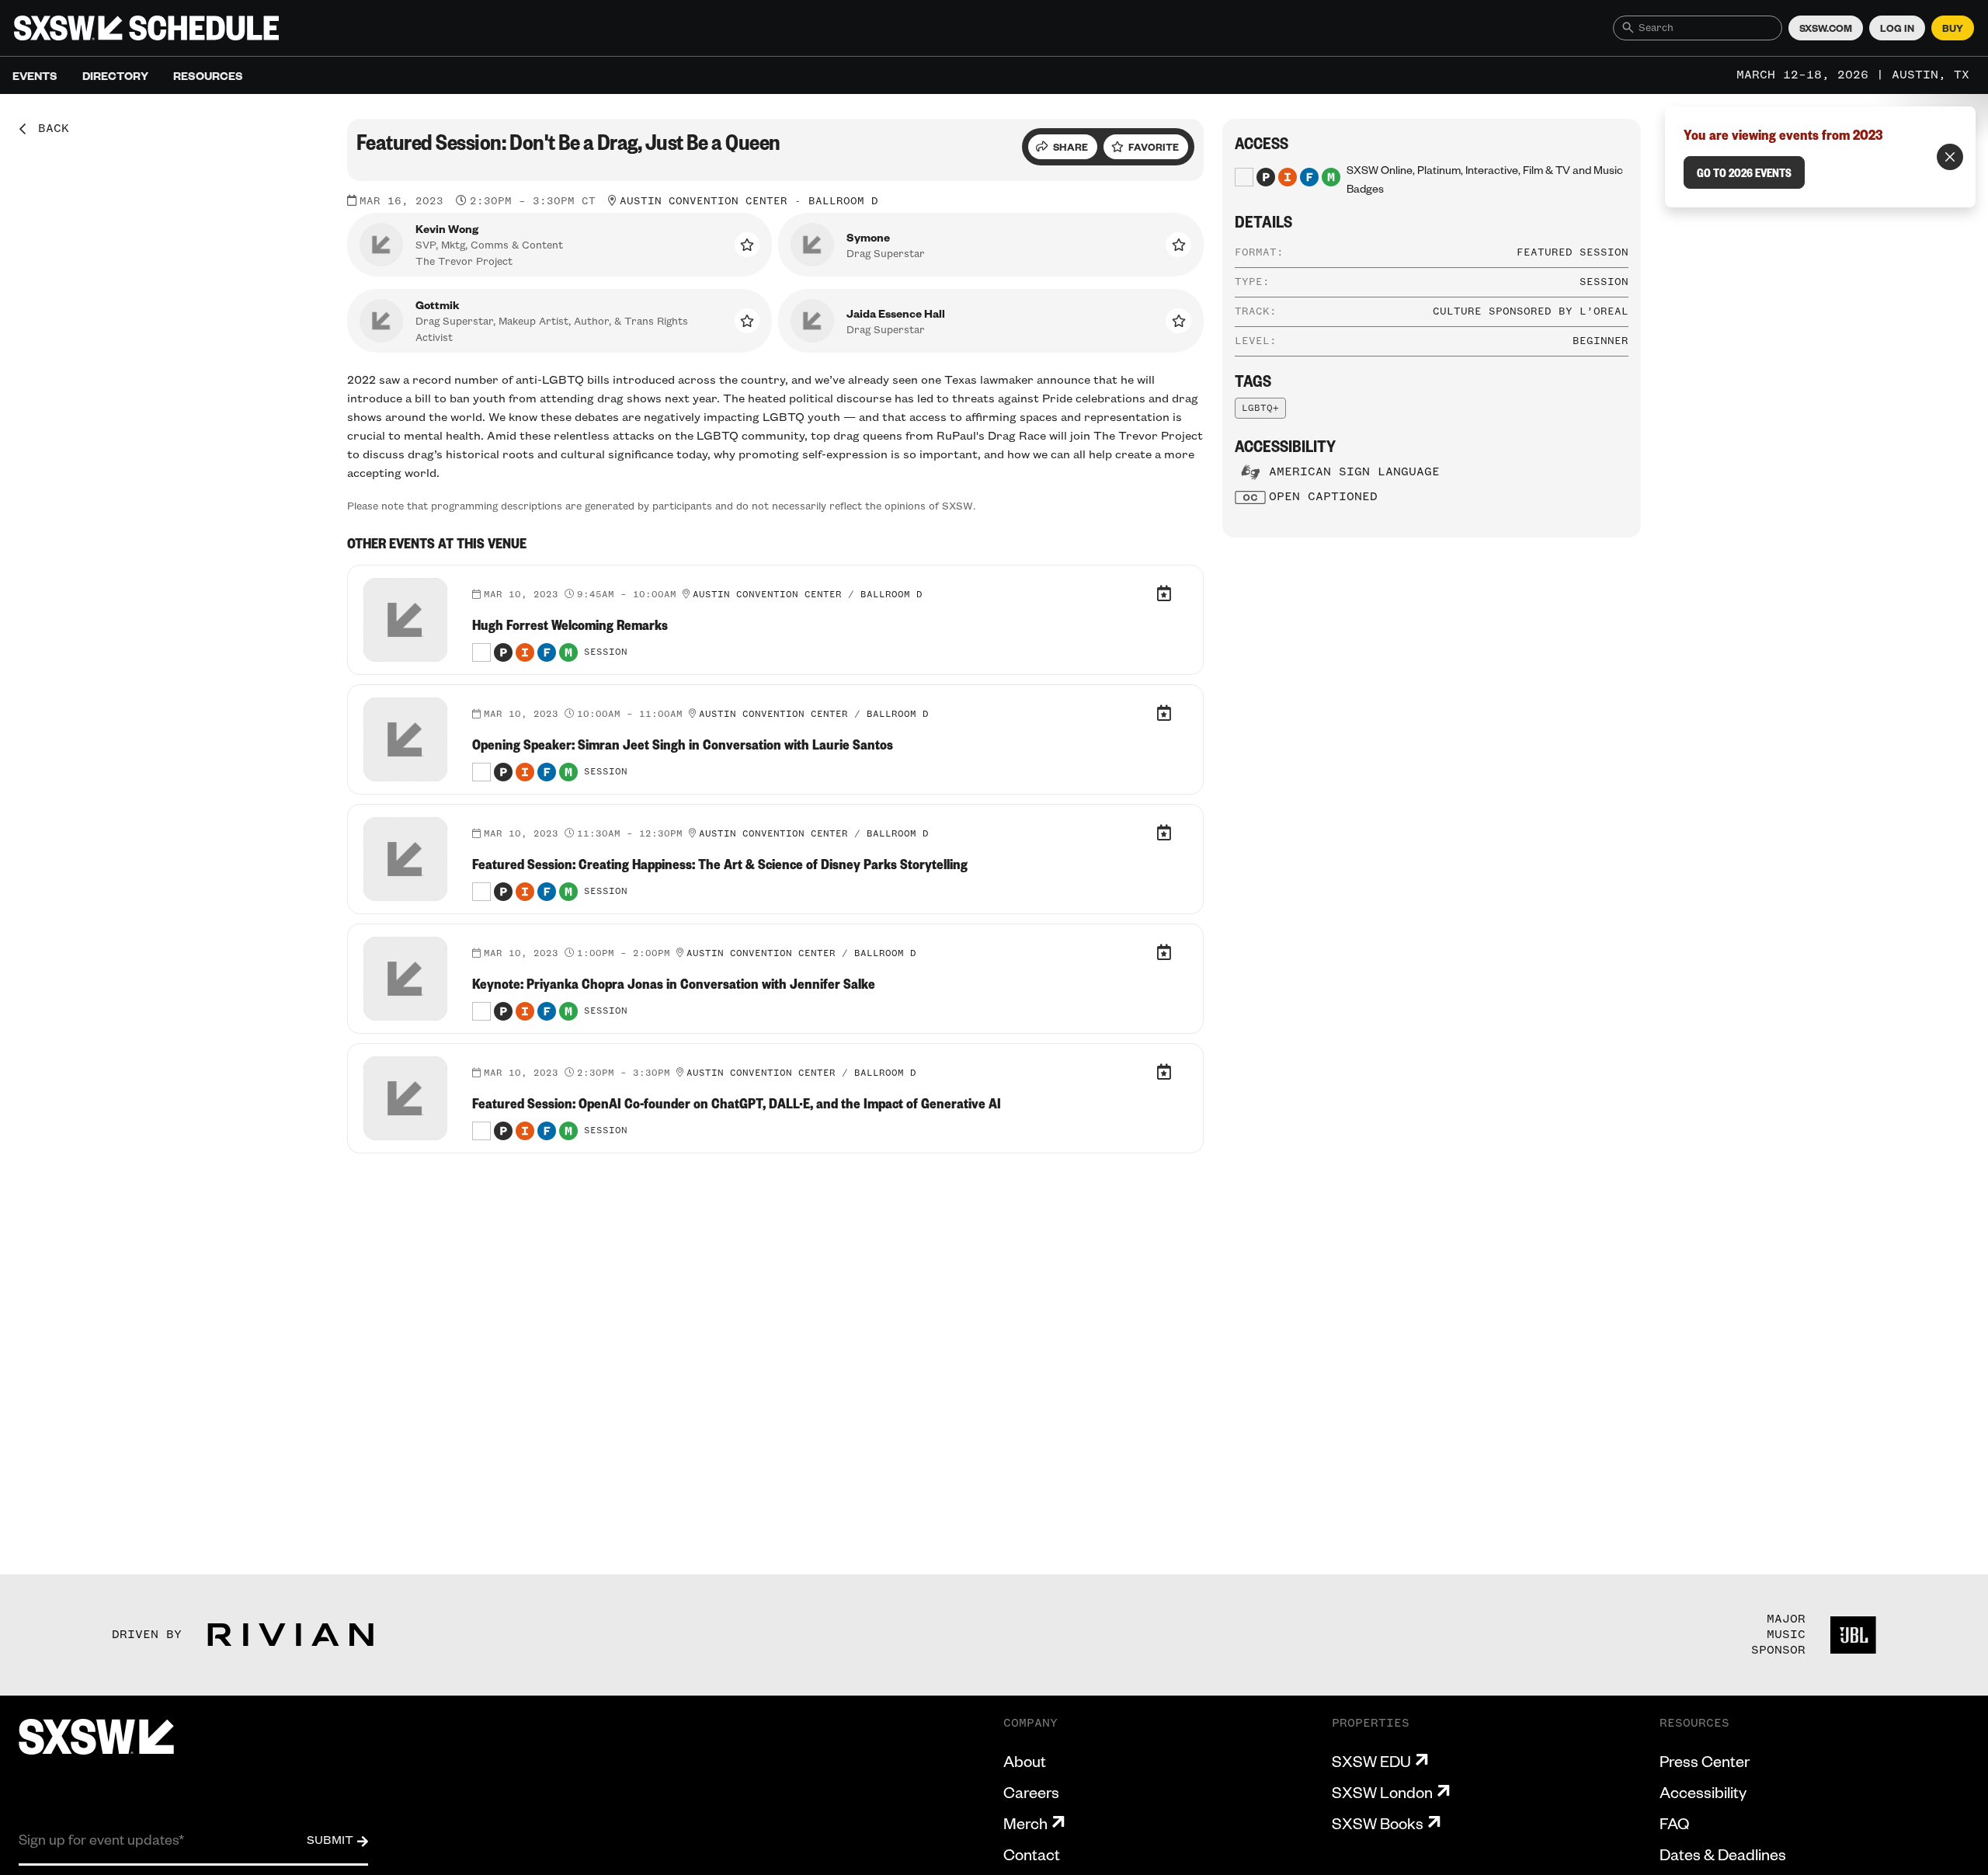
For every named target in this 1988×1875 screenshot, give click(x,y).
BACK (48, 129)
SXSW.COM (1826, 28)
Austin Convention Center (704, 201)
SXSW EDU (1371, 1761)
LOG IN (1897, 28)
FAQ (1674, 1823)
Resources (208, 75)
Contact (1032, 1854)
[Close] (1950, 157)
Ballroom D (843, 201)
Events (35, 75)
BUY (1953, 28)
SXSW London (1382, 1792)
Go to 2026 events (1744, 172)
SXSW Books (1378, 1823)
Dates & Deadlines (1723, 1854)
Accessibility (1703, 1792)
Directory (115, 75)
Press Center (1705, 1761)
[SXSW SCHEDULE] (146, 28)
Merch (1025, 1823)
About (1025, 1761)
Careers (1031, 1792)
